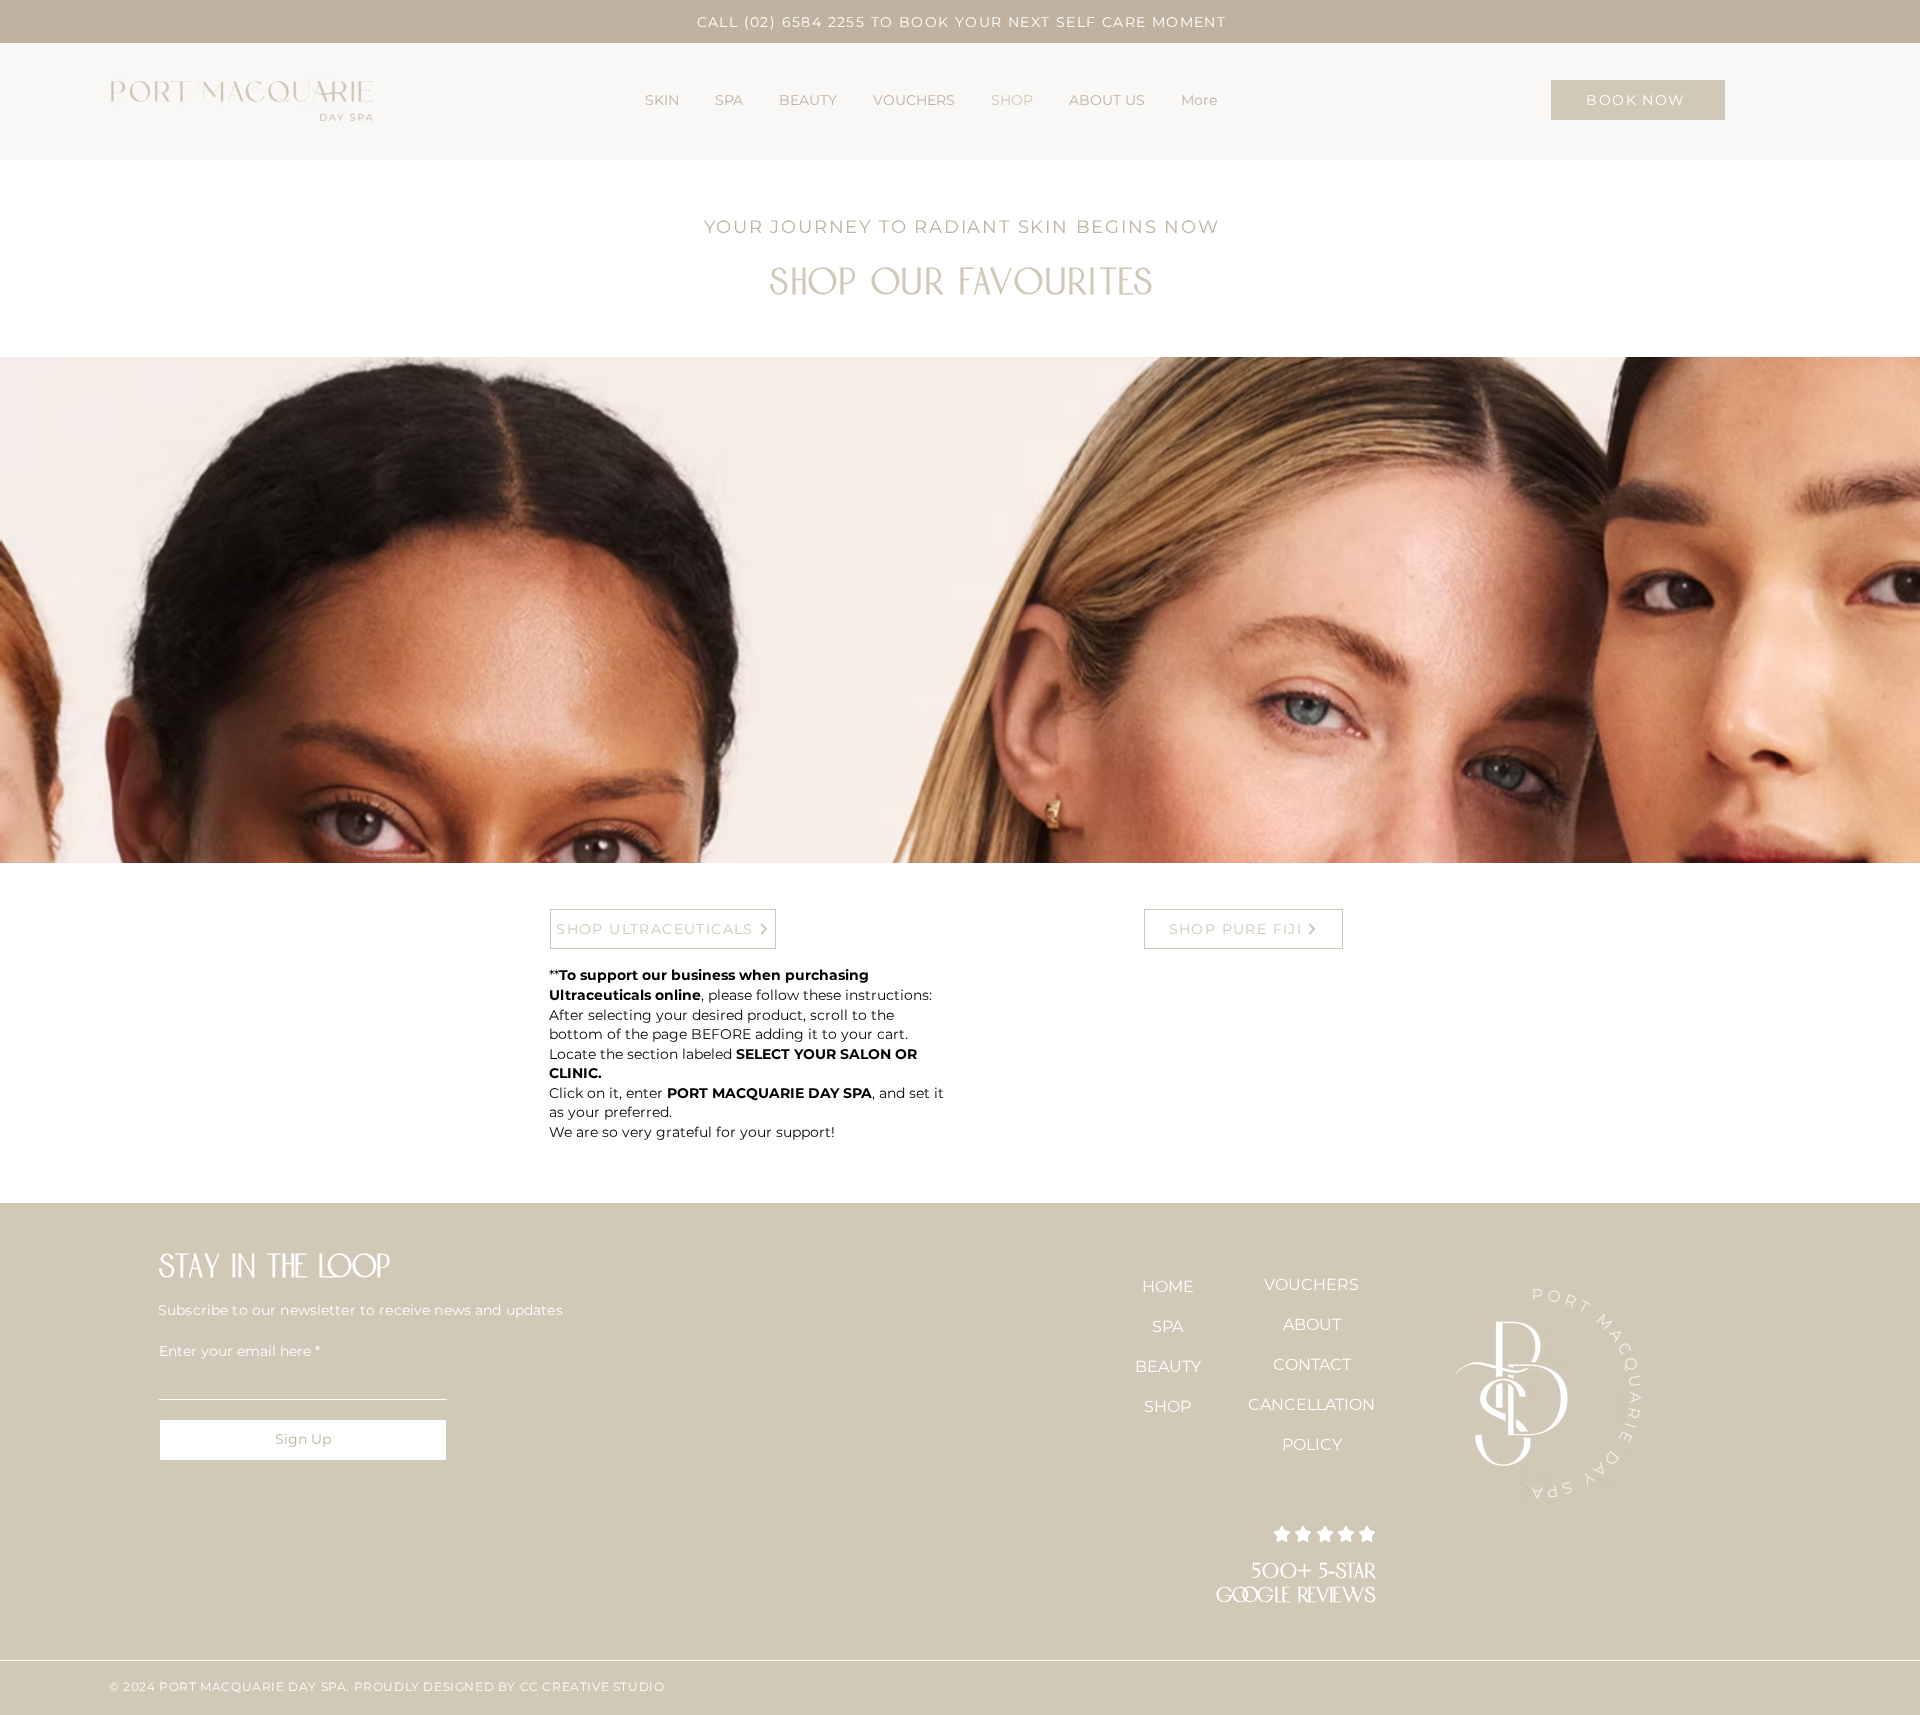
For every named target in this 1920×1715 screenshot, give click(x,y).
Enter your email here (235, 1351)
